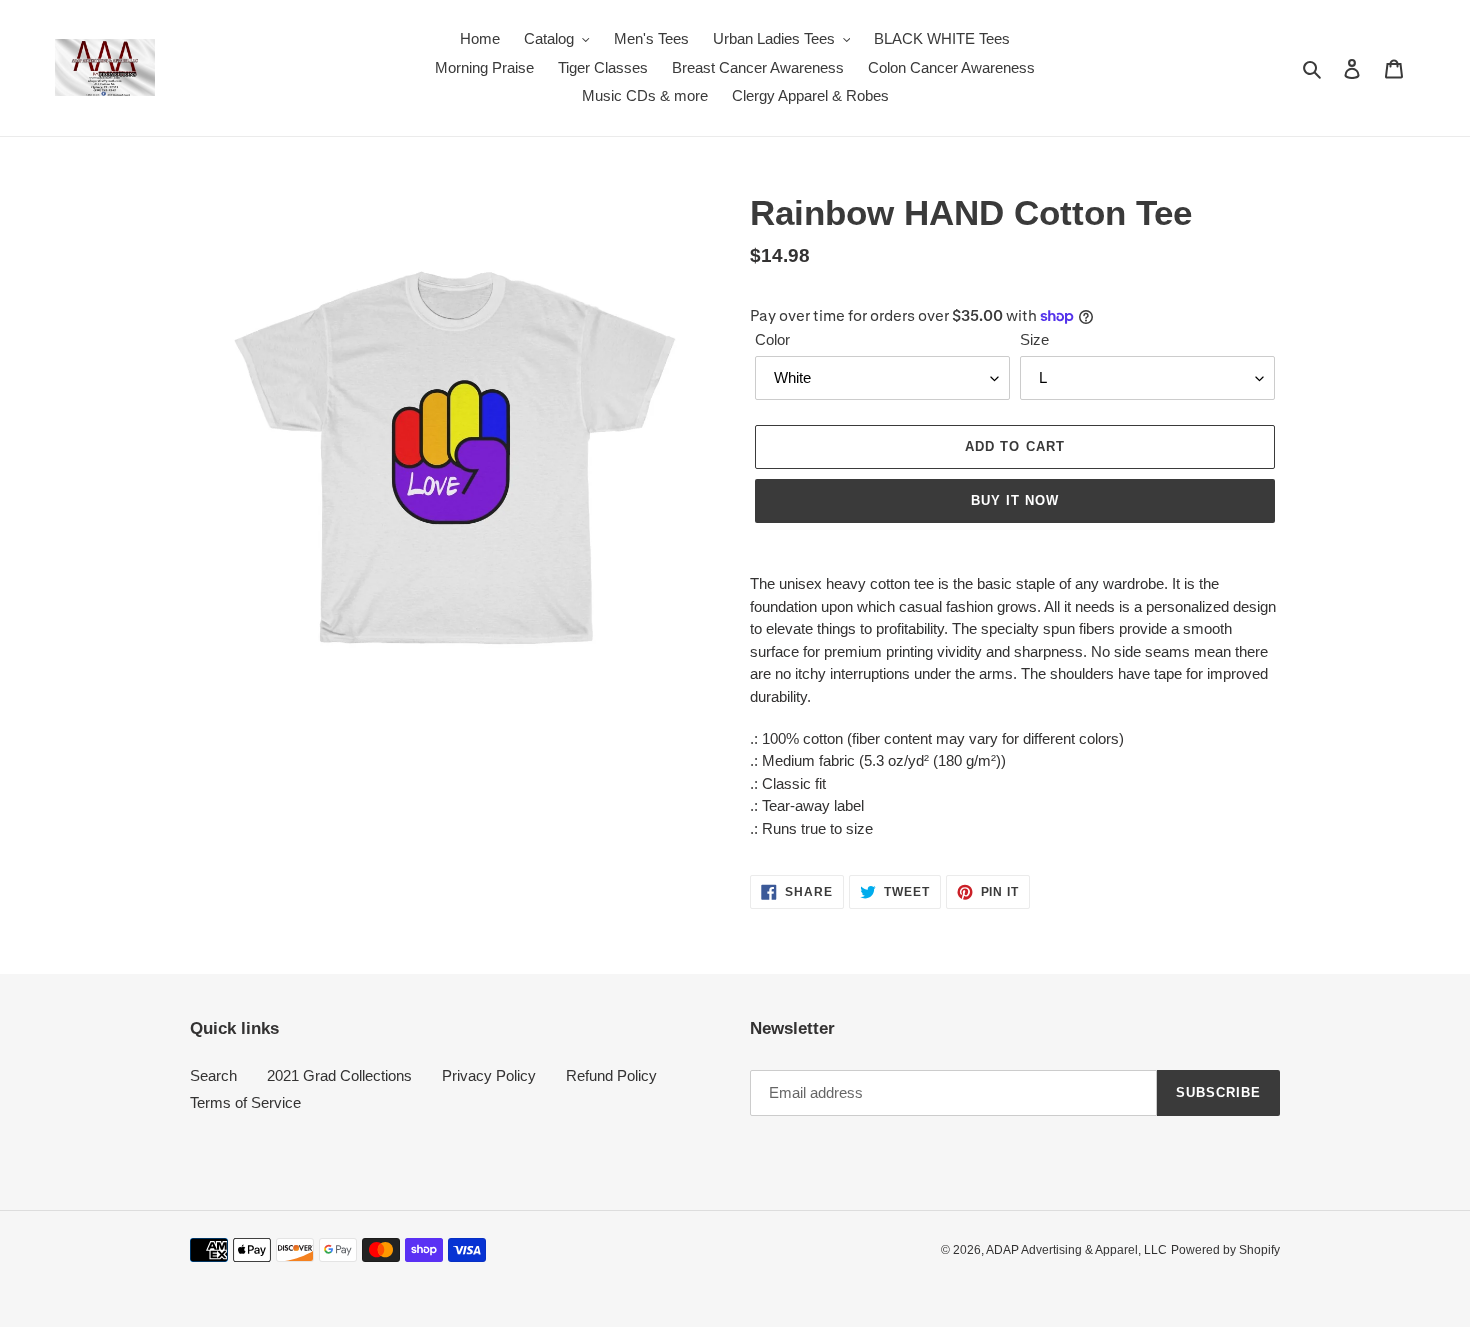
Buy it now (1015, 500)
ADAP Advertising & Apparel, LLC (1076, 1250)
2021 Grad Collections (339, 1075)
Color (772, 339)
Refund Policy (611, 1075)
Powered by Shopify (1225, 1250)
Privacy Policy (489, 1075)
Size (1034, 339)
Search (213, 1075)
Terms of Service (245, 1102)
